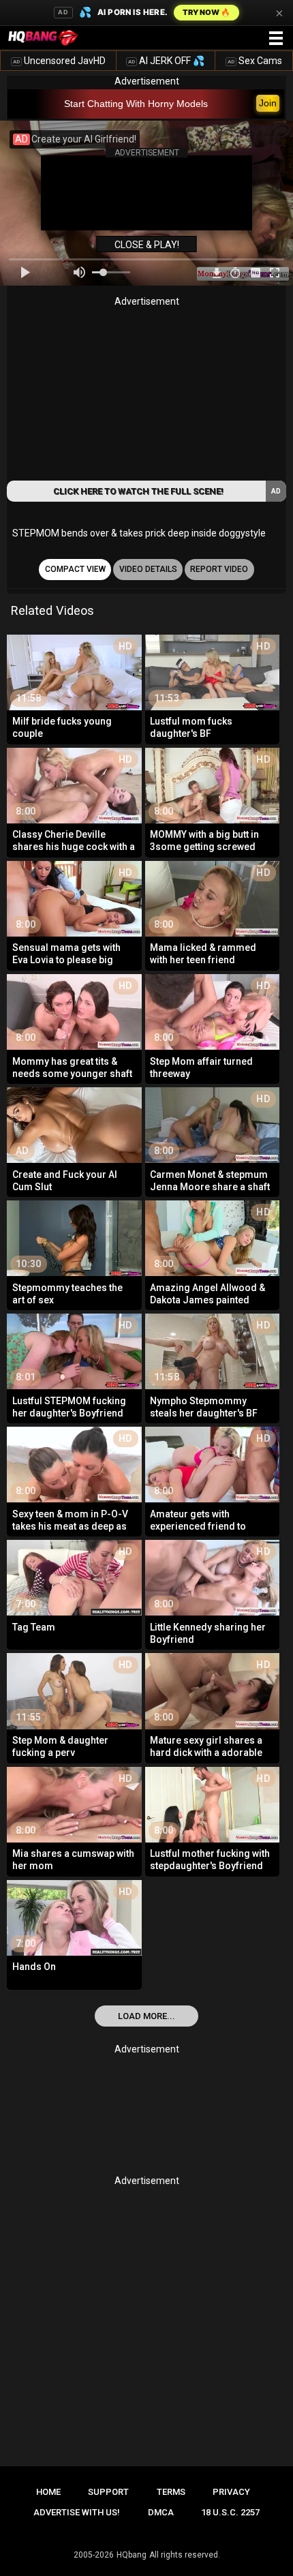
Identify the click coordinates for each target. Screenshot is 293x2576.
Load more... (146, 2016)
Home (48, 2492)
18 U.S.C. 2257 (230, 2512)
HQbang (132, 2555)
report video (219, 569)
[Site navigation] (276, 39)
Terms (171, 2492)
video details (148, 569)
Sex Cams (255, 61)
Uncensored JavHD (59, 61)
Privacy (231, 2492)
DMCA (161, 2512)
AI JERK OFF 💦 (166, 61)
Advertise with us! (77, 2512)
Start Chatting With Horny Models (136, 104)
